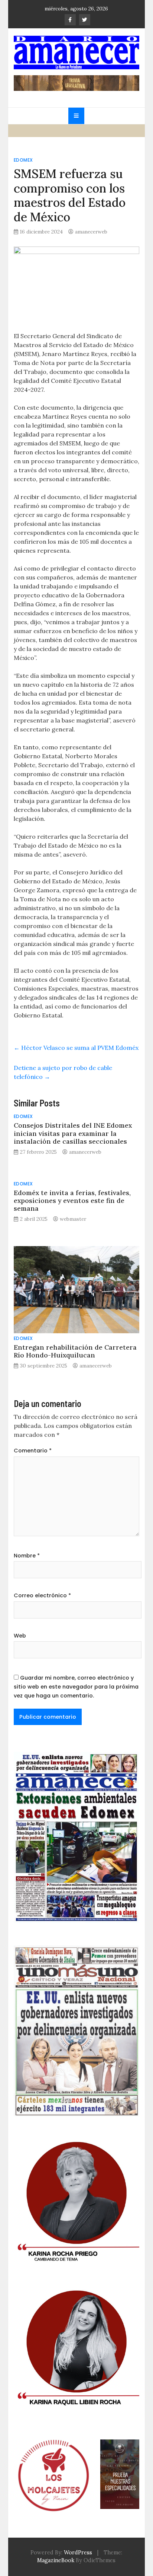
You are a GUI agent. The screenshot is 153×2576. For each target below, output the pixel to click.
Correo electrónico (42, 1595)
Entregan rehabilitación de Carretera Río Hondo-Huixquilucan (75, 1351)
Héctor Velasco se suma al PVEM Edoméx (76, 1048)
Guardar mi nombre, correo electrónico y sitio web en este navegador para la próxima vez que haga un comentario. (76, 1687)
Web (20, 1636)
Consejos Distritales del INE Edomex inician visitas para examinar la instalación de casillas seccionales (73, 1133)
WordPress (78, 2553)
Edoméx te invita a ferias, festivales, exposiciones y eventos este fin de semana (72, 1200)
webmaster (73, 1219)
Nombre (27, 1556)
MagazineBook (56, 2560)
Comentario (33, 1451)
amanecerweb (91, 232)
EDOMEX (23, 160)
